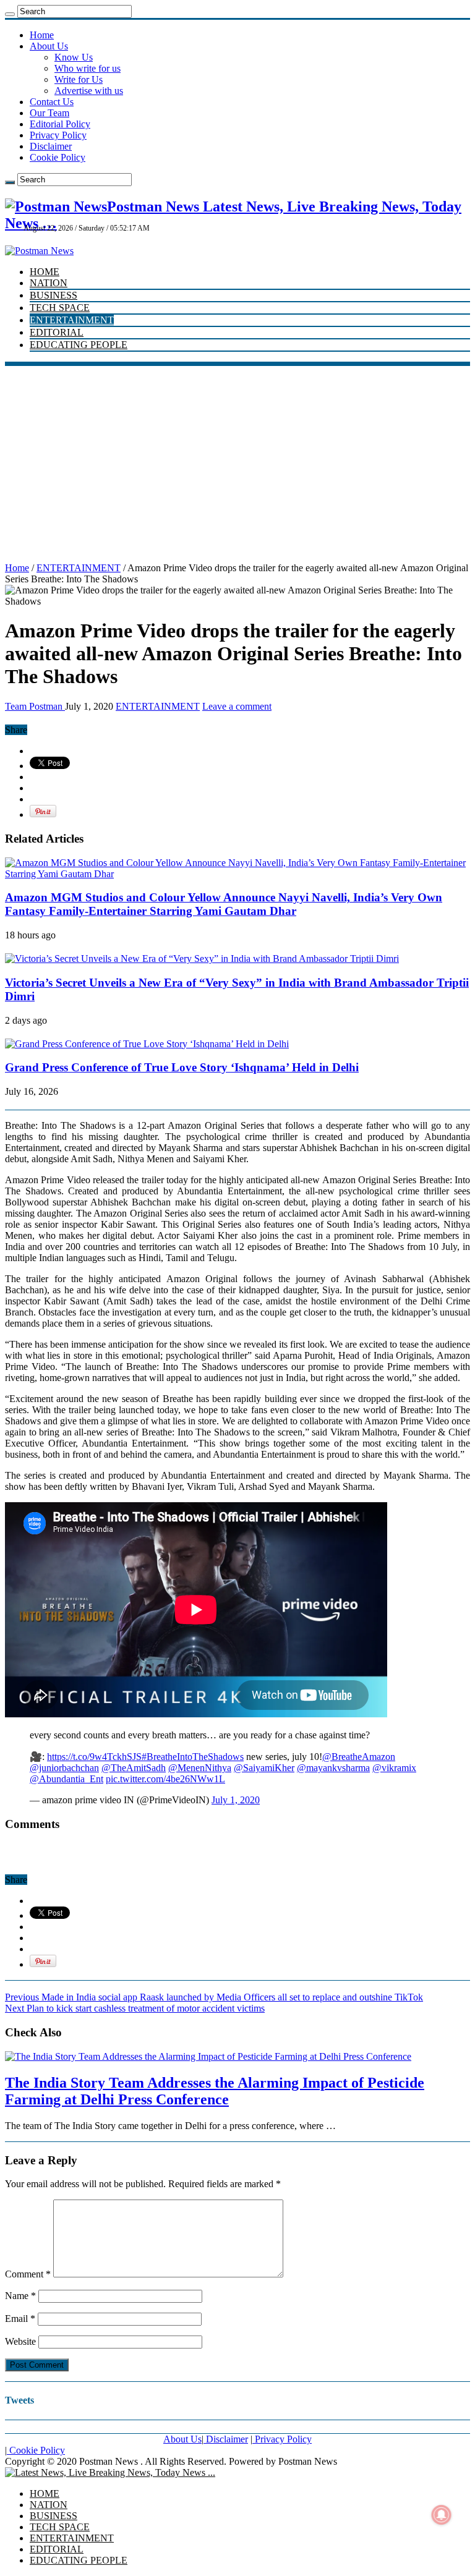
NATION (49, 283)
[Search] (10, 14)
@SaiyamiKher (264, 1768)
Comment (28, 2274)
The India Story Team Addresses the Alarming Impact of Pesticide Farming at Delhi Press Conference (215, 2091)
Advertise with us (89, 91)
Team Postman (35, 706)
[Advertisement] (237, 459)
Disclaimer (51, 146)
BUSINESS (53, 295)
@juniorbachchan (64, 1768)
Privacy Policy (58, 135)
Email (20, 2319)
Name (20, 2296)
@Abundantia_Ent (66, 1779)
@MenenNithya (200, 1768)
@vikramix (394, 1768)
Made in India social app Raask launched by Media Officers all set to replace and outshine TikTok (214, 1997)
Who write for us (88, 68)
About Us (49, 46)
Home (42, 35)
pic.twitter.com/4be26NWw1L (165, 1779)
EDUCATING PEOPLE (79, 345)
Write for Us (79, 79)
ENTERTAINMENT (72, 320)
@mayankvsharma (333, 1768)
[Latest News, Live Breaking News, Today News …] (110, 2472)
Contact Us (52, 102)
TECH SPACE (60, 308)
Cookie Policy (58, 157)
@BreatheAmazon (359, 1757)
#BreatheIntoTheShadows (193, 1757)
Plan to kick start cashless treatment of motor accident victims (135, 2008)
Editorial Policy (60, 124)
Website (20, 2341)
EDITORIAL (57, 332)
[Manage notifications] (442, 2515)
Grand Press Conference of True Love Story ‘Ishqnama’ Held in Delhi (182, 1067)
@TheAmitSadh (134, 1768)
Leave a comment (237, 706)
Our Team (49, 113)
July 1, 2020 (236, 1800)
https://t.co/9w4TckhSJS (94, 1757)
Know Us (74, 57)
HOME (45, 272)
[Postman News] (39, 251)
